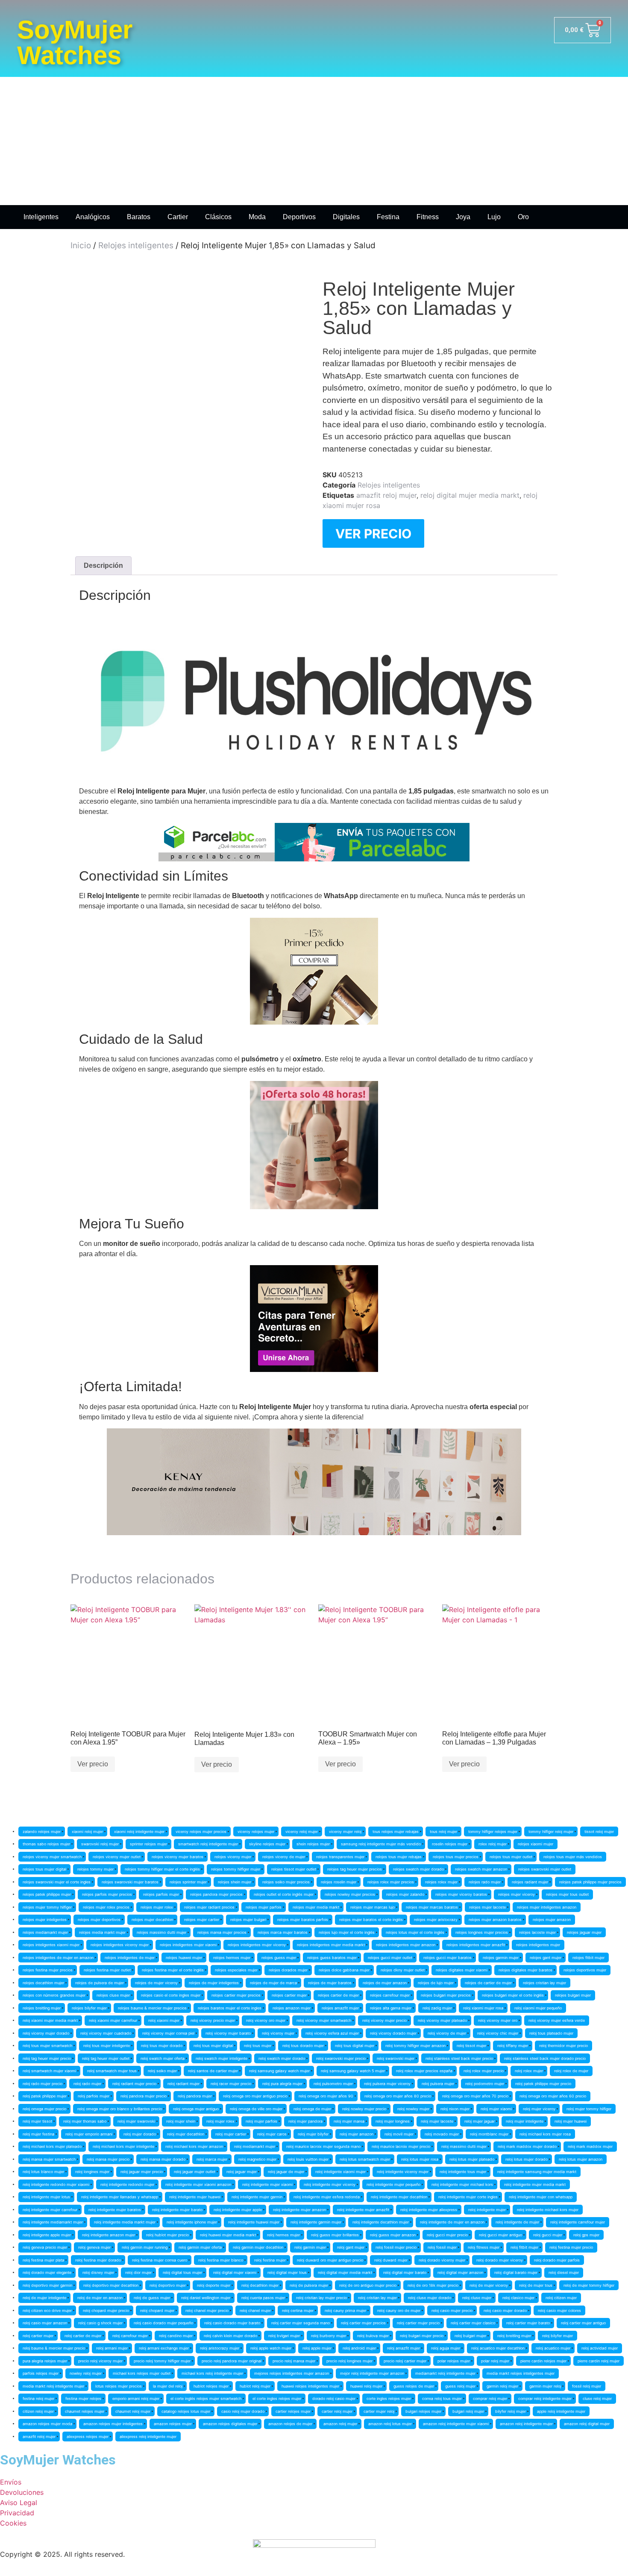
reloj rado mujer (87, 2084)
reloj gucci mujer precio (447, 2235)
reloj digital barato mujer (516, 2272)
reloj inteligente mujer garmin (257, 2197)
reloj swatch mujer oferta (163, 2058)
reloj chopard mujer (157, 2310)
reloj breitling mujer (514, 2336)
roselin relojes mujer (450, 1844)
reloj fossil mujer (442, 2247)
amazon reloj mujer (340, 2424)
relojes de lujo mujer (436, 1983)
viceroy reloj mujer (302, 1831)
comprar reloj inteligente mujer (545, 2398)
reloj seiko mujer (162, 2071)
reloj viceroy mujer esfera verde (557, 2020)
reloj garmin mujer (310, 2247)
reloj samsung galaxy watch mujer (279, 2071)
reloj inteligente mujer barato (177, 2210)
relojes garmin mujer (501, 1958)
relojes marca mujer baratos (283, 1932)
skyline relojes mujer (267, 1844)
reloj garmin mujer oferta (200, 2247)
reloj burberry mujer (329, 2336)
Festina (388, 217)
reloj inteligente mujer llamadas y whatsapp (120, 2197)
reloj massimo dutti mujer (464, 2146)
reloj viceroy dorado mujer (393, 2033)
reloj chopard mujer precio (106, 2310)
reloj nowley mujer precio (364, 2109)
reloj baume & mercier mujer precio (54, 2348)
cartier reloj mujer (337, 2411)
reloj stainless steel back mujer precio (459, 2058)
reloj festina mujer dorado (98, 2260)
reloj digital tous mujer (182, 2272)
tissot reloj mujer (599, 1831)
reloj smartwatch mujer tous (112, 2071)
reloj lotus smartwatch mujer (365, 2159)
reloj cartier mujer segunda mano (301, 2323)
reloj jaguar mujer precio (142, 2172)
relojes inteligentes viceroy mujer (120, 1945)
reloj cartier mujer (38, 2336)
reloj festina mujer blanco (221, 2260)
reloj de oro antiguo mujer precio (368, 2285)
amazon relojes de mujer (290, 2424)
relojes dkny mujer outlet (403, 1970)
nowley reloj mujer (86, 2373)
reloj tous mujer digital (213, 2046)
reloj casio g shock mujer (100, 2323)
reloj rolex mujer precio (484, 2071)
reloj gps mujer (586, 2235)
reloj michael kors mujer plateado (52, 2146)
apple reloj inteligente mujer (561, 2411)
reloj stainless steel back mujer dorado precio (545, 2058)
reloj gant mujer (351, 2247)
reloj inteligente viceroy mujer (403, 2172)
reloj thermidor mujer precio (563, 2046)
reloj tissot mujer (471, 2046)
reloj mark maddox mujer (590, 2146)
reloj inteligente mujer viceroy (330, 2184)
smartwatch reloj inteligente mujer (208, 1844)
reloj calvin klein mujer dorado (230, 2336)
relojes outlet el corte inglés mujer (284, 1894)
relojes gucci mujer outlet (390, 1958)
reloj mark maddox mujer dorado (527, 2146)
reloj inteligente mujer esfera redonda (327, 2197)
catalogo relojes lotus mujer (186, 2411)
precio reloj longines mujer (349, 2361)
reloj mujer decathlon (186, 2134)
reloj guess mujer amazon (393, 2235)
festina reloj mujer (38, 2398)
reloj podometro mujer (485, 2084)
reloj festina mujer (270, 2260)
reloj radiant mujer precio (134, 2084)
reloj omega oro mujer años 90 (326, 2096)
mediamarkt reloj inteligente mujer (445, 2373)
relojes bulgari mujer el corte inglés (513, 1995)
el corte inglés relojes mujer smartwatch (206, 2398)
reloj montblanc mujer (489, 2134)
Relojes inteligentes (136, 245)
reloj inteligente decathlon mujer (381, 2222)
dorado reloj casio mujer (334, 2398)
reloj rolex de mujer (571, 2071)
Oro (523, 217)
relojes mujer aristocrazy (436, 1920)
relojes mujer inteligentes (45, 1920)
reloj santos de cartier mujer (213, 2071)
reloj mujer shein (181, 2121)
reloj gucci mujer (548, 2235)
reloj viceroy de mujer (447, 2033)
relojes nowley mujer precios (350, 1894)
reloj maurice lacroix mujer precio (401, 2146)
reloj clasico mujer (518, 2298)
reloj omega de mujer (312, 2109)
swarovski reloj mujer (100, 1844)
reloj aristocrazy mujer (220, 2348)
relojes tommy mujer (95, 1869)
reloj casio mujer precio (452, 2310)
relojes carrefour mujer (390, 1995)
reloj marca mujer (212, 2159)
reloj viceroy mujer (278, 2033)
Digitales (346, 217)
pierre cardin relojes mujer (543, 2361)
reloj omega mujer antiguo (196, 2109)
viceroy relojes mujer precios (201, 1831)
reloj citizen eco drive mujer (47, 2310)
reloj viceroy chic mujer (498, 2033)
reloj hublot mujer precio (167, 2235)
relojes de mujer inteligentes (214, 1983)
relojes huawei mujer (184, 1958)
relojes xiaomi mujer (536, 1844)
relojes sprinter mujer (188, 1882)
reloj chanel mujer (255, 2310)
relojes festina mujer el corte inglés (173, 1970)
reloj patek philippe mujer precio (543, 2084)
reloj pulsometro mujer (333, 2084)
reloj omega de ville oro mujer (256, 2109)
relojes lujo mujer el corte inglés (347, 1932)
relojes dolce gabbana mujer (344, 1970)
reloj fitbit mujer (524, 2247)
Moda (257, 217)
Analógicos (93, 217)
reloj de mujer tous (536, 2285)
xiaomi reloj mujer (87, 1831)
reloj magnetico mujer (257, 2159)
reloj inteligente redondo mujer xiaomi (56, 2184)
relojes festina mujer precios (48, 1970)
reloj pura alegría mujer (282, 2084)
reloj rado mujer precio (43, 2084)
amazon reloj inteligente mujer (526, 2424)
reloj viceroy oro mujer (266, 2020)
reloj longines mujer (92, 2172)
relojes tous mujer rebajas (399, 1857)
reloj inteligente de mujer (517, 2222)
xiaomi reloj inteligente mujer (139, 1831)
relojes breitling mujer (42, 2008)
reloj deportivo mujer (168, 2285)
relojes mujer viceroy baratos (461, 1894)
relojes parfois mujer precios (107, 1894)
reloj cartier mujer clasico (473, 2323)
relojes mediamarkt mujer (45, 1932)
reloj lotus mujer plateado (472, 2159)
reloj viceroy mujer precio (384, 2020)
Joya (463, 217)
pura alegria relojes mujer (45, 2361)
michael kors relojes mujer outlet (142, 2373)
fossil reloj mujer (587, 2386)
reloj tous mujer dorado (162, 2046)
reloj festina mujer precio (571, 2247)
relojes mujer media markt (316, 1907)
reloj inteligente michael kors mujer (548, 2210)
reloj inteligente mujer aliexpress (429, 2210)
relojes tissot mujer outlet (294, 1869)
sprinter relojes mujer (148, 1844)
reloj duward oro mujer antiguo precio (330, 2260)
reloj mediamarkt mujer (255, 2146)
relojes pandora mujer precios (216, 1894)
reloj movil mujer (399, 2134)
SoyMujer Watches (75, 43)
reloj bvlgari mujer (284, 2336)
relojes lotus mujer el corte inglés (415, 1932)
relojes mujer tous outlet (567, 1894)
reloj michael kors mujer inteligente (123, 2146)
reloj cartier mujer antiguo (583, 2323)
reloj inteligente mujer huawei (195, 2197)
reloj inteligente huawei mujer (254, 2222)
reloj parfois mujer (94, 2096)
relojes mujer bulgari (248, 1920)
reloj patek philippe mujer (45, 2096)
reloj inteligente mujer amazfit (363, 2210)
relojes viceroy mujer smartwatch (52, 1857)
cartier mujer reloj (379, 2411)
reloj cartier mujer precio (418, 2323)
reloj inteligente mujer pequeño (393, 2184)
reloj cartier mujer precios (363, 2323)
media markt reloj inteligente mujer (53, 2386)
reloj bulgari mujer (470, 2336)
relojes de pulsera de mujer (100, 1983)
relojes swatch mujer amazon (481, 1869)
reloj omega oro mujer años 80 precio (398, 2096)
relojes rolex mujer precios (391, 1882)
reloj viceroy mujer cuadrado (106, 2033)
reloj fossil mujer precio (396, 2247)
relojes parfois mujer (161, 1894)
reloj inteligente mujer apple (238, 2210)
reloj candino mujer (176, 2336)
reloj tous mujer (258, 2046)
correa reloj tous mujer (442, 2398)
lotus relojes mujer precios (119, 2386)
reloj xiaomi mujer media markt (50, 2020)
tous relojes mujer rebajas (396, 1831)
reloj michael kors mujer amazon (194, 2146)
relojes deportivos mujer (585, 1970)
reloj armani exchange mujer (164, 2348)
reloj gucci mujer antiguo (500, 2235)
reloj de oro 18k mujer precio (433, 2285)
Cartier (178, 217)
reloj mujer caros (272, 2134)
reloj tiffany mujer (513, 2046)
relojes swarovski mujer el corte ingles (57, 1882)
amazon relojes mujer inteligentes (113, 2424)
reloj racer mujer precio (231, 2084)
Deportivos (299, 217)
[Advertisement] (314, 141)
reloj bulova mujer (373, 2336)
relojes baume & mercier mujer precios (152, 2008)
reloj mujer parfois (261, 2121)
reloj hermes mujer (283, 2235)
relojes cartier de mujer (338, 1995)
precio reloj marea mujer (294, 2361)
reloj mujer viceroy (539, 2109)
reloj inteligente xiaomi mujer (340, 2172)
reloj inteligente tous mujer (463, 2172)
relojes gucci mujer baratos (448, 1958)
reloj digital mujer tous (287, 2272)
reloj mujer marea (349, 2121)
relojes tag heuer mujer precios (355, 1869)
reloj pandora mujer (195, 2096)
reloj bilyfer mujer (558, 2336)
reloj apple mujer (317, 2348)
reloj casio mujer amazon (45, 2323)
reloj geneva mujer (94, 2247)
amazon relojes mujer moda (47, 2424)
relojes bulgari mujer (573, 1995)
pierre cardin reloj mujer (599, 2361)
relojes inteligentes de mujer (130, 1958)
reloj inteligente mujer (487, 2210)
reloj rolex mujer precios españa (424, 2071)
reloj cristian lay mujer (377, 2298)
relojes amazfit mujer (340, 2008)
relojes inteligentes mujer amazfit (476, 1945)
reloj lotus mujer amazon (581, 2159)
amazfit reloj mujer (386, 495)
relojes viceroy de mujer (284, 1857)
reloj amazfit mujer (404, 2348)
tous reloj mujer (443, 1831)
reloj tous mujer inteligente (107, 2046)
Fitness (428, 217)
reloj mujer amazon (357, 2134)
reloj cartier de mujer (83, 2336)
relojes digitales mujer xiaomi (462, 1970)
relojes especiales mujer (236, 1970)
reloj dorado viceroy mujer (442, 2260)
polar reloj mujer (495, 2361)
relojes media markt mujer (102, 1932)
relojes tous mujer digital (44, 1869)
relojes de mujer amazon (385, 1983)
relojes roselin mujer (339, 1882)
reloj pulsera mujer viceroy (387, 2084)
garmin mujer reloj (545, 2386)
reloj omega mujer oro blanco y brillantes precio (120, 2109)
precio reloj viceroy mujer (100, 2361)
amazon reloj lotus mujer (390, 2424)
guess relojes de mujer (414, 2386)
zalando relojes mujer (42, 1831)
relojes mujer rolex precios (106, 1907)
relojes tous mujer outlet (511, 1857)
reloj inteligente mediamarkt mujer (53, 2222)
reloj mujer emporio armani (89, 2134)
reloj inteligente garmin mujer (316, 2222)
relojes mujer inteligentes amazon (547, 1907)
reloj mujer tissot (37, 2121)
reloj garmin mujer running (145, 2247)
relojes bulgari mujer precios (446, 1995)
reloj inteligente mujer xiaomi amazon (198, 2184)
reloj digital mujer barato (405, 2272)
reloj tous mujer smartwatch (47, 2046)
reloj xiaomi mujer (164, 2020)
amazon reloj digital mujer (587, 2424)
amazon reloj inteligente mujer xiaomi (456, 2424)
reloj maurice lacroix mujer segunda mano (323, 2146)
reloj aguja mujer (446, 2348)
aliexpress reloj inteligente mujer (148, 2436)
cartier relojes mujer (293, 2411)
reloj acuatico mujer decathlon (498, 2348)
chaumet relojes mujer (85, 2411)
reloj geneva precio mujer (45, 2247)
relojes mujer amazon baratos (495, 1920)
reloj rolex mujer (529, 2071)
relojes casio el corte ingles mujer (171, 1995)
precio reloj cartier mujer (405, 2361)
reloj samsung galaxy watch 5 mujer (353, 2071)
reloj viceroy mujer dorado (46, 2033)
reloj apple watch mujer (271, 2348)
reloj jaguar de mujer (286, 2172)
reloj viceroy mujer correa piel (168, 2033)
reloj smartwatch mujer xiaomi (49, 2071)
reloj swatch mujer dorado (282, 2058)
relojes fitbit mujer (588, 1958)
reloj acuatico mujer (553, 2348)
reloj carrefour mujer (130, 2336)
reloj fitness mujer (484, 2247)
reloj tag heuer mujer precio (47, 2058)
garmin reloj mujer (502, 2386)
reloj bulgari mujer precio (422, 2336)
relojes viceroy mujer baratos (178, 1857)
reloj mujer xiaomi (496, 2109)
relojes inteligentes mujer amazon (406, 1945)
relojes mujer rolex (157, 1907)
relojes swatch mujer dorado (418, 1869)
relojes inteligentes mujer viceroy (257, 1945)
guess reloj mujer (460, 2386)
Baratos (139, 217)
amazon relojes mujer (173, 2424)
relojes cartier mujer (289, 1995)
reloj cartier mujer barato (528, 2323)
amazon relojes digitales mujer (230, 2424)
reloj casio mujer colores (559, 2310)
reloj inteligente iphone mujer (192, 2222)
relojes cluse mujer (113, 1995)
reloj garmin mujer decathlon (258, 2247)
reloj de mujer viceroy (489, 2285)
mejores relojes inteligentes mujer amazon (292, 2373)
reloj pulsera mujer (438, 2084)
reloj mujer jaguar (480, 2121)
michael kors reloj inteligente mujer (212, 2373)
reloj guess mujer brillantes (335, 2235)
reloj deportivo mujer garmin (47, 2285)
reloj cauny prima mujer (345, 2310)
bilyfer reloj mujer (511, 2411)
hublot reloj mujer (255, 2386)
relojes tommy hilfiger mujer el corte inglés (162, 1869)
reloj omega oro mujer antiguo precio (255, 2096)
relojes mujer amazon (552, 1920)
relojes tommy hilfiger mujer (236, 1869)
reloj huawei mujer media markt (228, 2235)
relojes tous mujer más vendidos (573, 1857)
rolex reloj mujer (493, 1844)
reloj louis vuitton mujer (308, 2159)
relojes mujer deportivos (99, 1920)
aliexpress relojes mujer (88, 2436)
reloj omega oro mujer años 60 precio (553, 2096)
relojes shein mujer (235, 1882)
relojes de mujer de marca (273, 1983)
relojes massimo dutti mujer (161, 1932)
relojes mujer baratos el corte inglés (371, 1920)
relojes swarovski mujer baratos (130, 1882)
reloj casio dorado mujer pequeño (163, 2323)
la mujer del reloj (168, 2386)
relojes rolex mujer (441, 1882)
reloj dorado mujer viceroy (500, 2260)
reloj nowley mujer (413, 2109)
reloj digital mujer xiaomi (235, 2272)
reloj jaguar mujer (242, 2172)
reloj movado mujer (442, 2134)
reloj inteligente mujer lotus (46, 2197)
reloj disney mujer (98, 2272)
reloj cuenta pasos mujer (263, 2298)
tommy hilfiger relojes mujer (493, 1831)
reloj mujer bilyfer (313, 2134)
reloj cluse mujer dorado (430, 2298)
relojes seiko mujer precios (286, 1882)
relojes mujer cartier (202, 1920)
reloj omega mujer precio (44, 2109)
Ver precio (93, 1764)
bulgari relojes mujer (423, 2411)
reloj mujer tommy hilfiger (589, 2109)
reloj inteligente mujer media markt (535, 2184)
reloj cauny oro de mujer (399, 2310)
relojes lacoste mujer (537, 1932)
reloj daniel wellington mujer (206, 2298)
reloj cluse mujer (477, 2298)
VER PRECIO (373, 534)
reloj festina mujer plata (43, 2260)
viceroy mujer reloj (345, 1831)
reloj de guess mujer (152, 2298)
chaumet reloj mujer (133, 2411)
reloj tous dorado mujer (303, 2046)
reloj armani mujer (112, 2348)
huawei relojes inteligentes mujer (310, 2386)
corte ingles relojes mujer (389, 2398)
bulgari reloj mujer (468, 2411)
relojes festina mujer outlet (107, 1970)
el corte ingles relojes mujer (277, 2398)
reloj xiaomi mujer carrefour (113, 2020)
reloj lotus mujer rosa (420, 2159)
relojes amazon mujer (292, 2008)
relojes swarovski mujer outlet (545, 1869)
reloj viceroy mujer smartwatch (324, 2020)
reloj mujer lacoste (437, 2121)
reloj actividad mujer (600, 2348)
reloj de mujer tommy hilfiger (589, 2285)
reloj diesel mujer (564, 2272)
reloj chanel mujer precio (207, 2310)
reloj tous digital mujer (355, 2046)
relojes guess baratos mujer (332, 1958)
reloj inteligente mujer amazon (299, 2210)
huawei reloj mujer (366, 2386)
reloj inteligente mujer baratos (115, 2210)
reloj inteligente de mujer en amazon (452, 2222)
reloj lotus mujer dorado (527, 2159)
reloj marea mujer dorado (163, 2159)
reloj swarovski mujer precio (341, 2058)
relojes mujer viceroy (516, 1894)
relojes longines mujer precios (482, 1932)
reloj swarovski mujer (396, 2058)
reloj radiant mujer (183, 2084)
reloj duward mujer (391, 2260)
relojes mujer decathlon (152, 1920)
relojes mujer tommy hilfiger (47, 1907)
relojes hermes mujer (232, 1958)
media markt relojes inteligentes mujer (521, 2373)
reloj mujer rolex (220, 2121)
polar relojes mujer (454, 2361)
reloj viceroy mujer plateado (442, 2020)
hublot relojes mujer (211, 2386)
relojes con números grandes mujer (54, 1995)
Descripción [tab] (103, 565)
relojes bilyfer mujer (89, 2008)
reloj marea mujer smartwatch (49, 2159)
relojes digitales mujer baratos (525, 1970)
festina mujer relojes (83, 2398)
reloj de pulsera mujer (309, 2285)
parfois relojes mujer (41, 2373)
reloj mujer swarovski (136, 2121)
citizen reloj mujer (38, 2411)
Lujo (494, 217)
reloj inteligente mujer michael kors (462, 2184)
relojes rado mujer (485, 1882)
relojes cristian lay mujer (544, 1983)
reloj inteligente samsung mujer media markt (537, 2172)
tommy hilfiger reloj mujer (551, 1831)
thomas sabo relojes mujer (46, 1844)
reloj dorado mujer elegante (47, 2272)
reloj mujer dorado (140, 2134)
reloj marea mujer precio (108, 2159)
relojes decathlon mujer (43, 1983)
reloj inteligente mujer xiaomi (267, 2184)
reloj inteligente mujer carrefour (50, 2210)
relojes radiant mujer (530, 1882)
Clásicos (218, 217)
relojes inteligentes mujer (538, 1945)
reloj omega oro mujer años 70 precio (475, 2096)
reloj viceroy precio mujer (213, 2020)
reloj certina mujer (298, 2310)
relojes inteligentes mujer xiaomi (188, 1945)
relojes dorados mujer (288, 1970)
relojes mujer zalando (405, 1894)
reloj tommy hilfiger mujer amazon (415, 2046)
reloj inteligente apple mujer (47, 2235)
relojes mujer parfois (264, 1907)
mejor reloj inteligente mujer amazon (372, 2373)
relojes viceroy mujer (233, 1857)
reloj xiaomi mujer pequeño (538, 2008)
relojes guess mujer (279, 1958)
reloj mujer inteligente (525, 2121)
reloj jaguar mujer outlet (195, 2172)
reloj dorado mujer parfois (557, 2260)
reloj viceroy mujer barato (228, 2033)
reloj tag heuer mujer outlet (106, 2058)
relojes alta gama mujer (391, 2008)
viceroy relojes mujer (256, 1831)
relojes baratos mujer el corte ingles (230, 2008)
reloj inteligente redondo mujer (127, 2184)
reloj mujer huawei (571, 2121)
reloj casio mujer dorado (505, 2310)
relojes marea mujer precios (222, 1932)
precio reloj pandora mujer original (232, 2361)
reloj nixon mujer (455, 2109)
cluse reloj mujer (597, 2398)
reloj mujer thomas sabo (85, 2121)
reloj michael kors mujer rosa (545, 2134)
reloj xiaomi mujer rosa (483, 2008)
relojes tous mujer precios (456, 1857)
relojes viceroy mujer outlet (117, 1857)
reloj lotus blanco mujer (43, 2172)
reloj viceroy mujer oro (498, 2020)
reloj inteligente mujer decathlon (399, 2197)
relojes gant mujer (546, 1958)
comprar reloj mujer (490, 2398)
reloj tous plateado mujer (551, 2033)
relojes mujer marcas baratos (432, 1907)
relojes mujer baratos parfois (303, 1920)
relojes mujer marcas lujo (373, 1907)
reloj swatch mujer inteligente (222, 2058)
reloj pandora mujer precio (144, 2096)
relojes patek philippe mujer (47, 1894)
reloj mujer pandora (305, 2121)
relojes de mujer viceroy (156, 1983)
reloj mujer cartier (231, 2134)
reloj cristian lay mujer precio (321, 2298)
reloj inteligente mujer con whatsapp (541, 2197)
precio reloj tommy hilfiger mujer (162, 2361)
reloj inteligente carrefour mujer (578, 2222)
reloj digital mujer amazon (460, 2272)
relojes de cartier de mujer (488, 1983)
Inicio (81, 245)
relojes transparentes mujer (340, 1857)
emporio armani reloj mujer (136, 2398)
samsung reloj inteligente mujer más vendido (381, 1844)
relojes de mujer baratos (330, 1983)
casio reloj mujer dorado (243, 2411)
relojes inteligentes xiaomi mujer (51, 1945)
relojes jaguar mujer (584, 1932)
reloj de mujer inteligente (44, 2298)
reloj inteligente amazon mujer (109, 2235)
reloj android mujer (359, 2348)
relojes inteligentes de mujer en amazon (58, 1958)
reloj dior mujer (138, 2272)
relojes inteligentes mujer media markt (331, 1945)
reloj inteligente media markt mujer (125, 2222)
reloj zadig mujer (437, 2008)
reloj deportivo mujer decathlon (111, 2285)
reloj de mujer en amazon (100, 2298)
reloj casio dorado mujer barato (232, 2323)
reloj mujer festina (38, 2134)
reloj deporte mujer (214, 2285)
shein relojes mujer (313, 1844)
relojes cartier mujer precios (236, 1995)
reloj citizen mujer (561, 2298)
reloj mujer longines (393, 2121)
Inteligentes (41, 217)
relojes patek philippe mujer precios (590, 1882)
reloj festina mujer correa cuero (160, 2260)
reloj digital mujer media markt (470, 495)
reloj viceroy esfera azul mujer (332, 2033)
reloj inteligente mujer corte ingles (468, 2197)
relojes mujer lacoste (487, 1907)
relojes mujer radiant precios (209, 1907)
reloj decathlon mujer (260, 2285)
